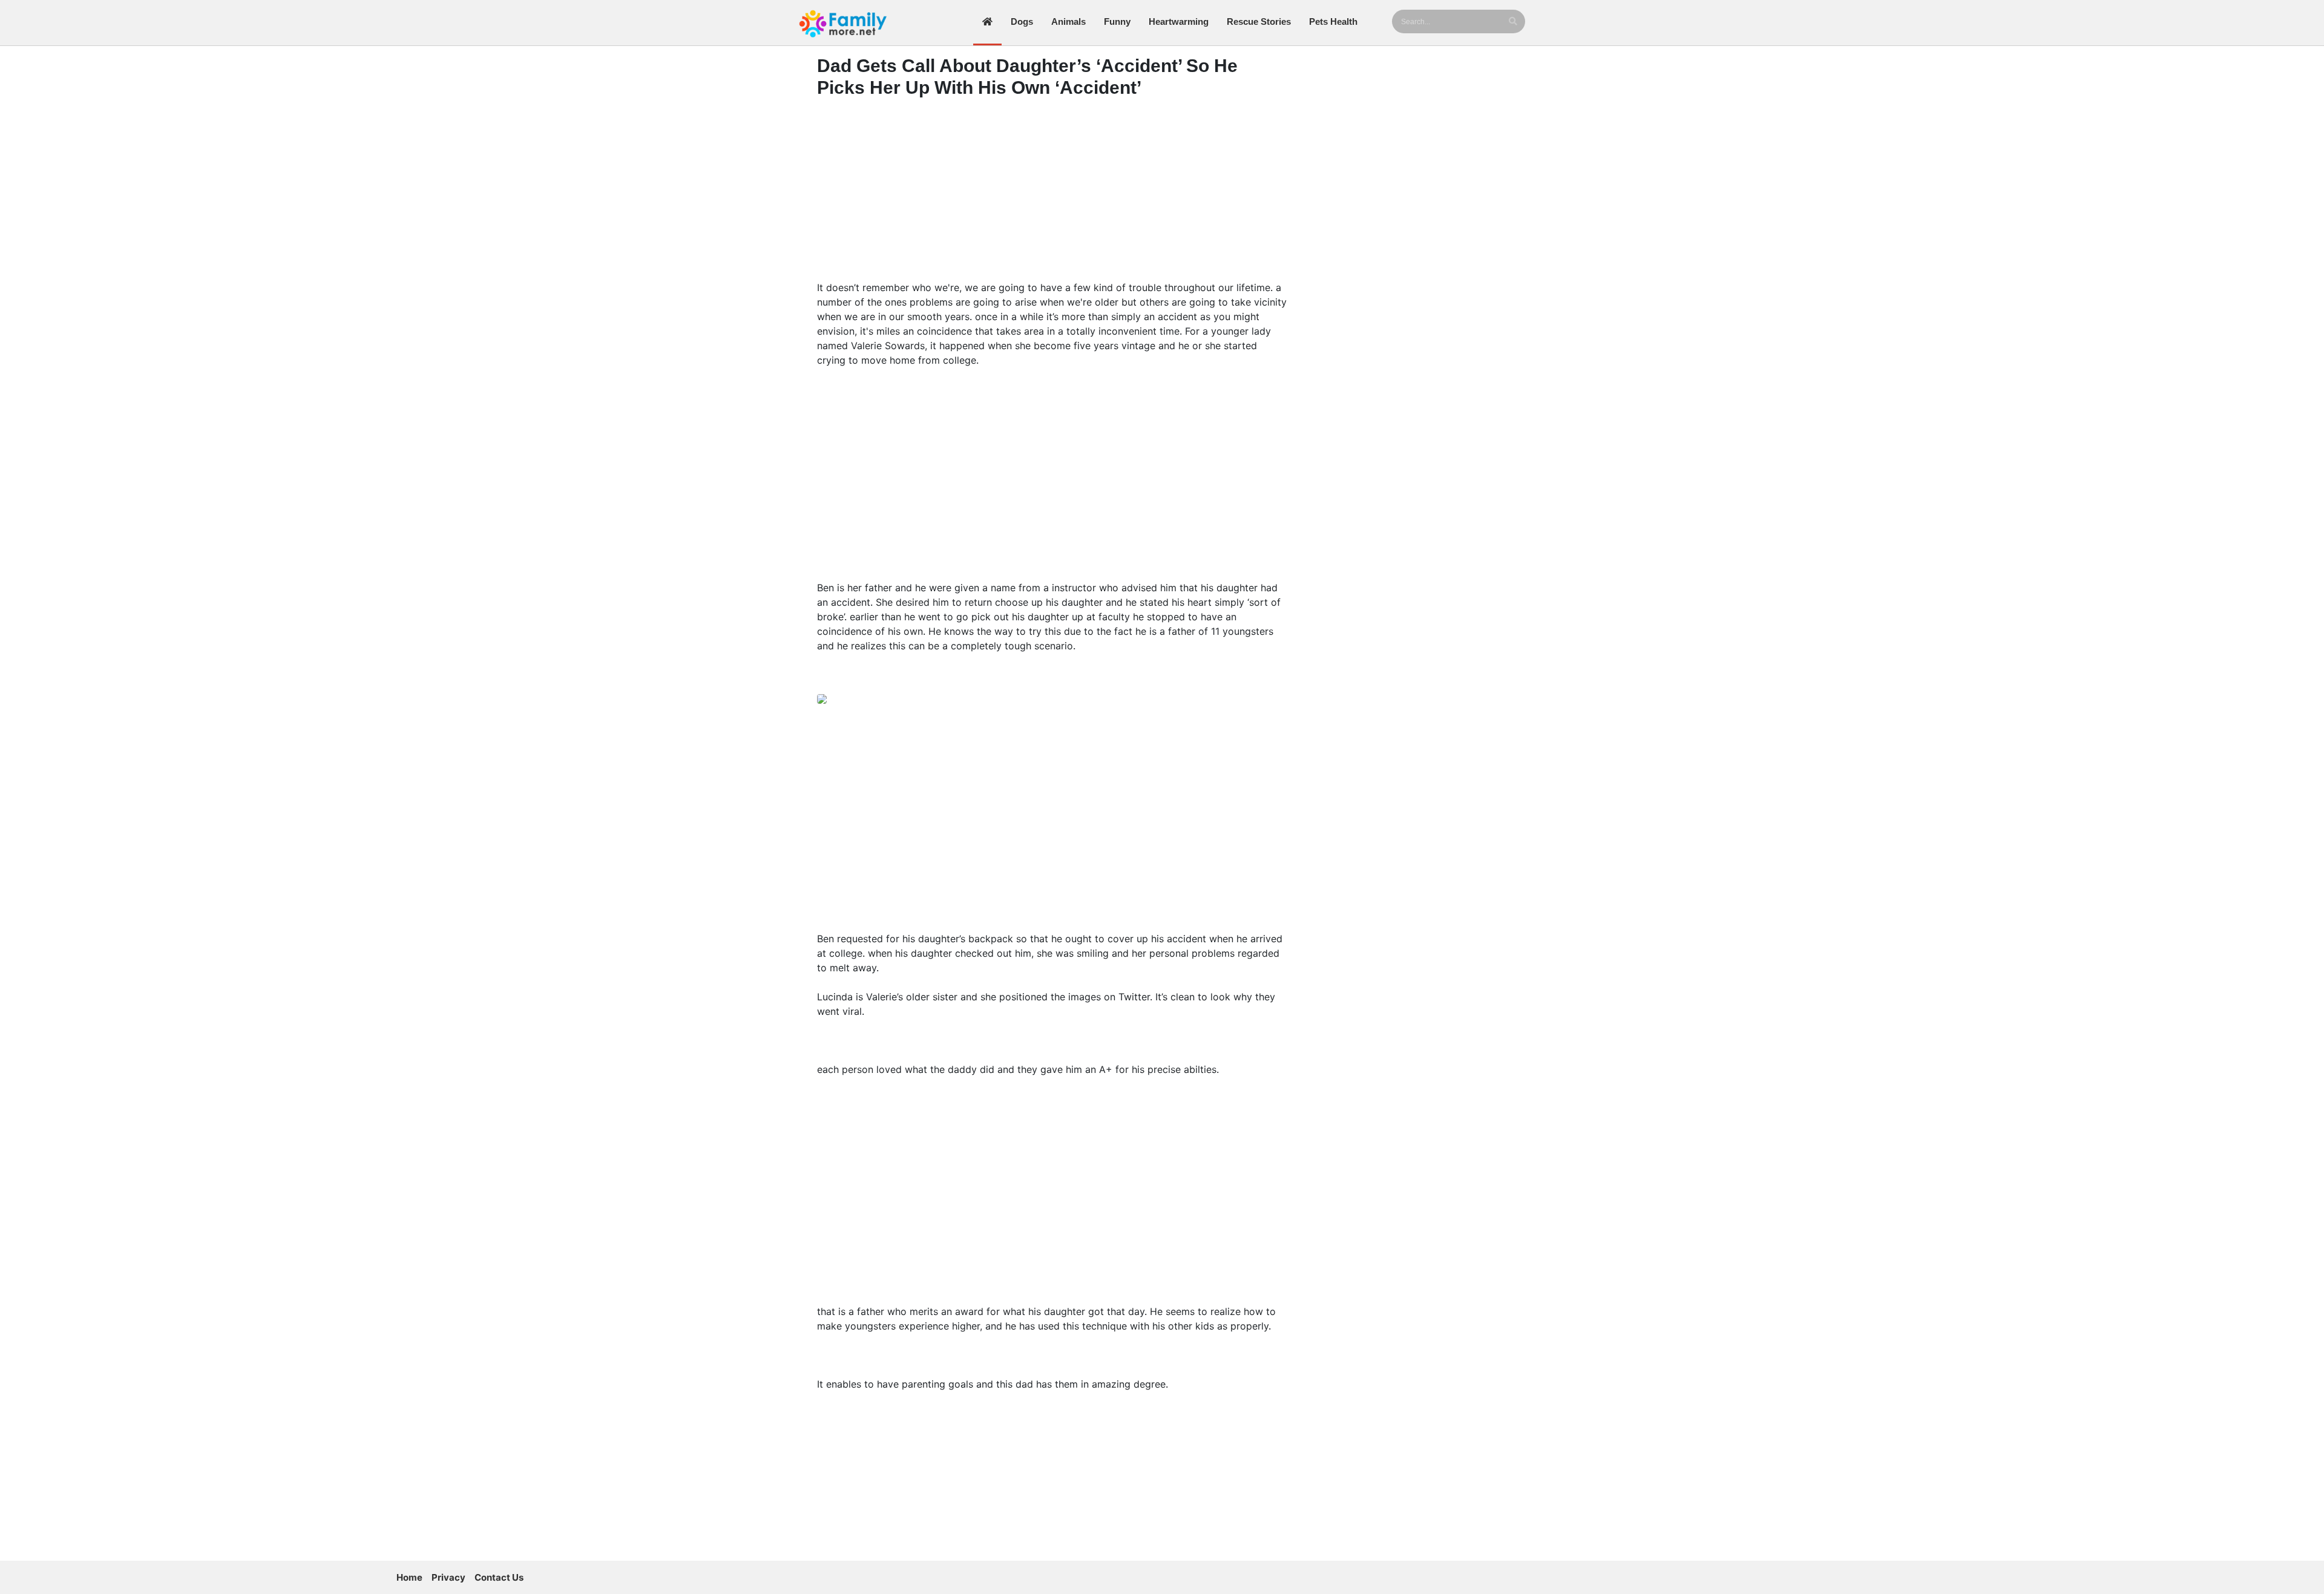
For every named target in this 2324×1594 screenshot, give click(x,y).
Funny (1117, 21)
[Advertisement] (1053, 192)
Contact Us (499, 1577)
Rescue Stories (1259, 21)
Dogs (1022, 21)
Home (409, 1577)
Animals (1068, 21)
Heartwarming (1179, 21)
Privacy (448, 1577)
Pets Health (1333, 21)
